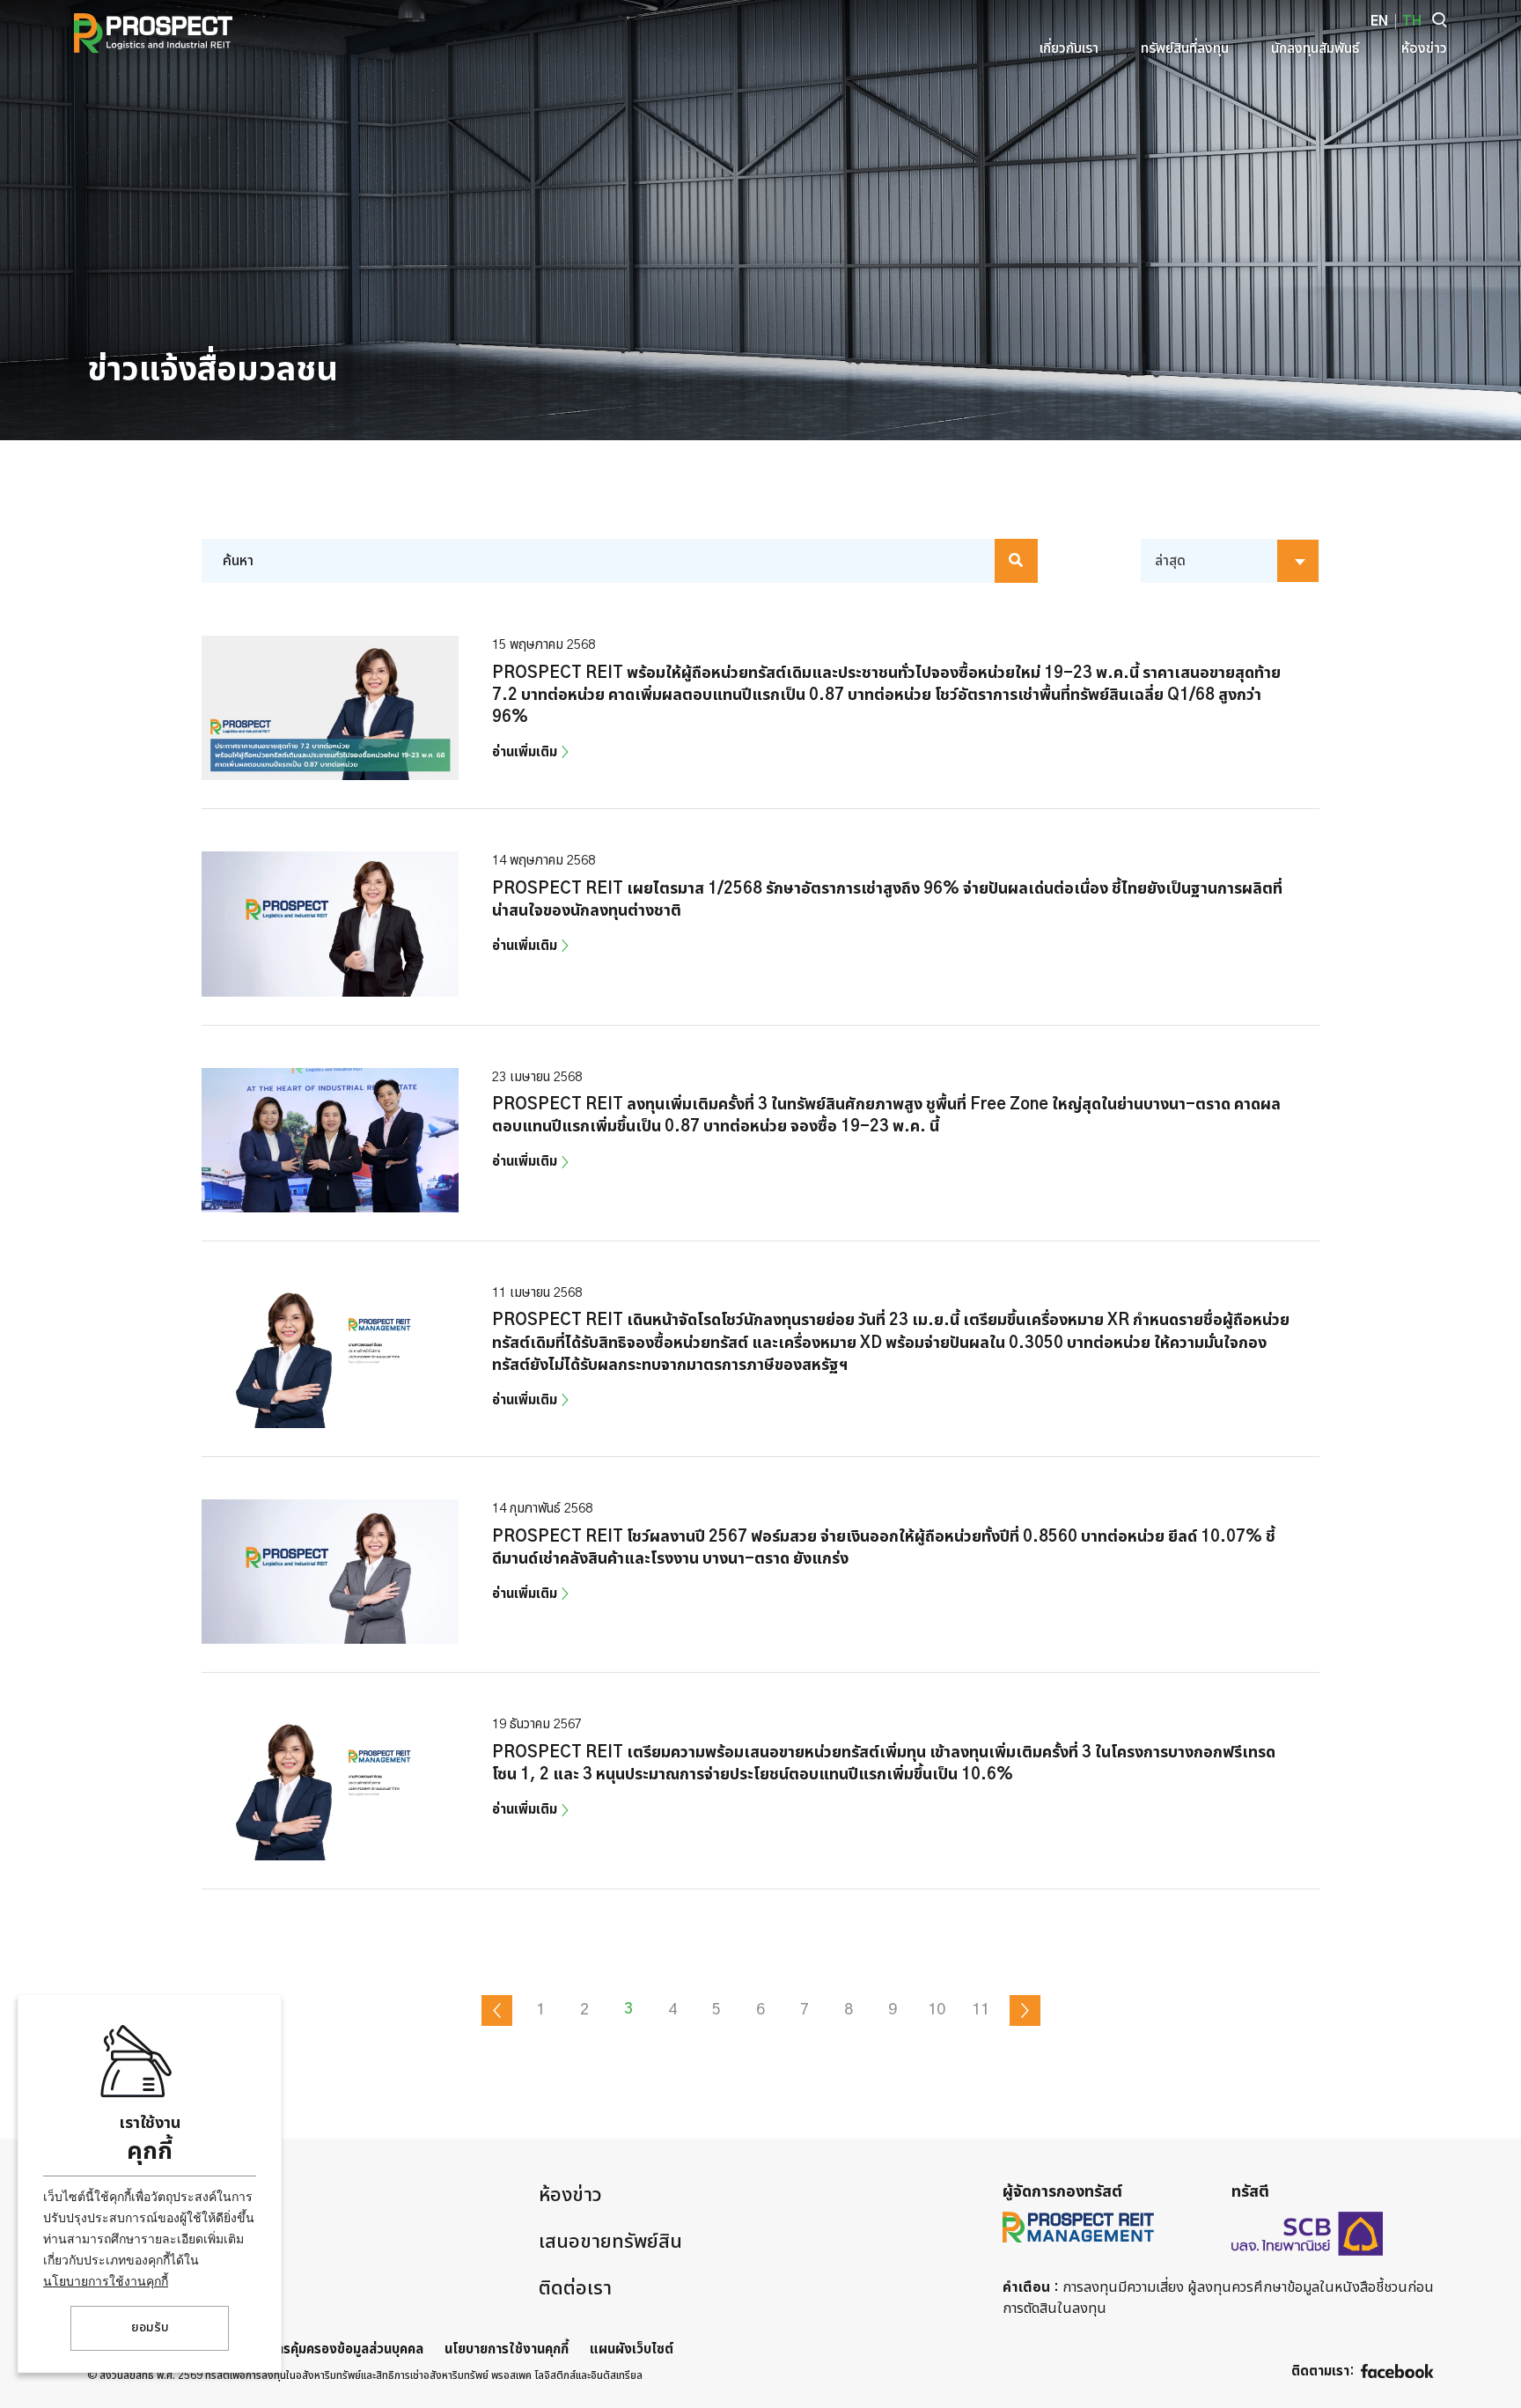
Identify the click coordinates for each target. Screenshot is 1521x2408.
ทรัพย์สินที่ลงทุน (152, 2242)
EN (1379, 22)
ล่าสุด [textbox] (1170, 561)
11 (981, 2010)
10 (937, 2010)
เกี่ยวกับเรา (132, 2195)
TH (1412, 22)
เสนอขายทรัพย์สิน (610, 2242)
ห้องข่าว (570, 2195)
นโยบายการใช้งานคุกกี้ (106, 2281)
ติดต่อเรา (575, 2288)
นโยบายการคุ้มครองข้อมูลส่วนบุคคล (325, 2349)
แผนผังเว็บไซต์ (632, 2349)
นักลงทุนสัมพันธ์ (153, 2288)
